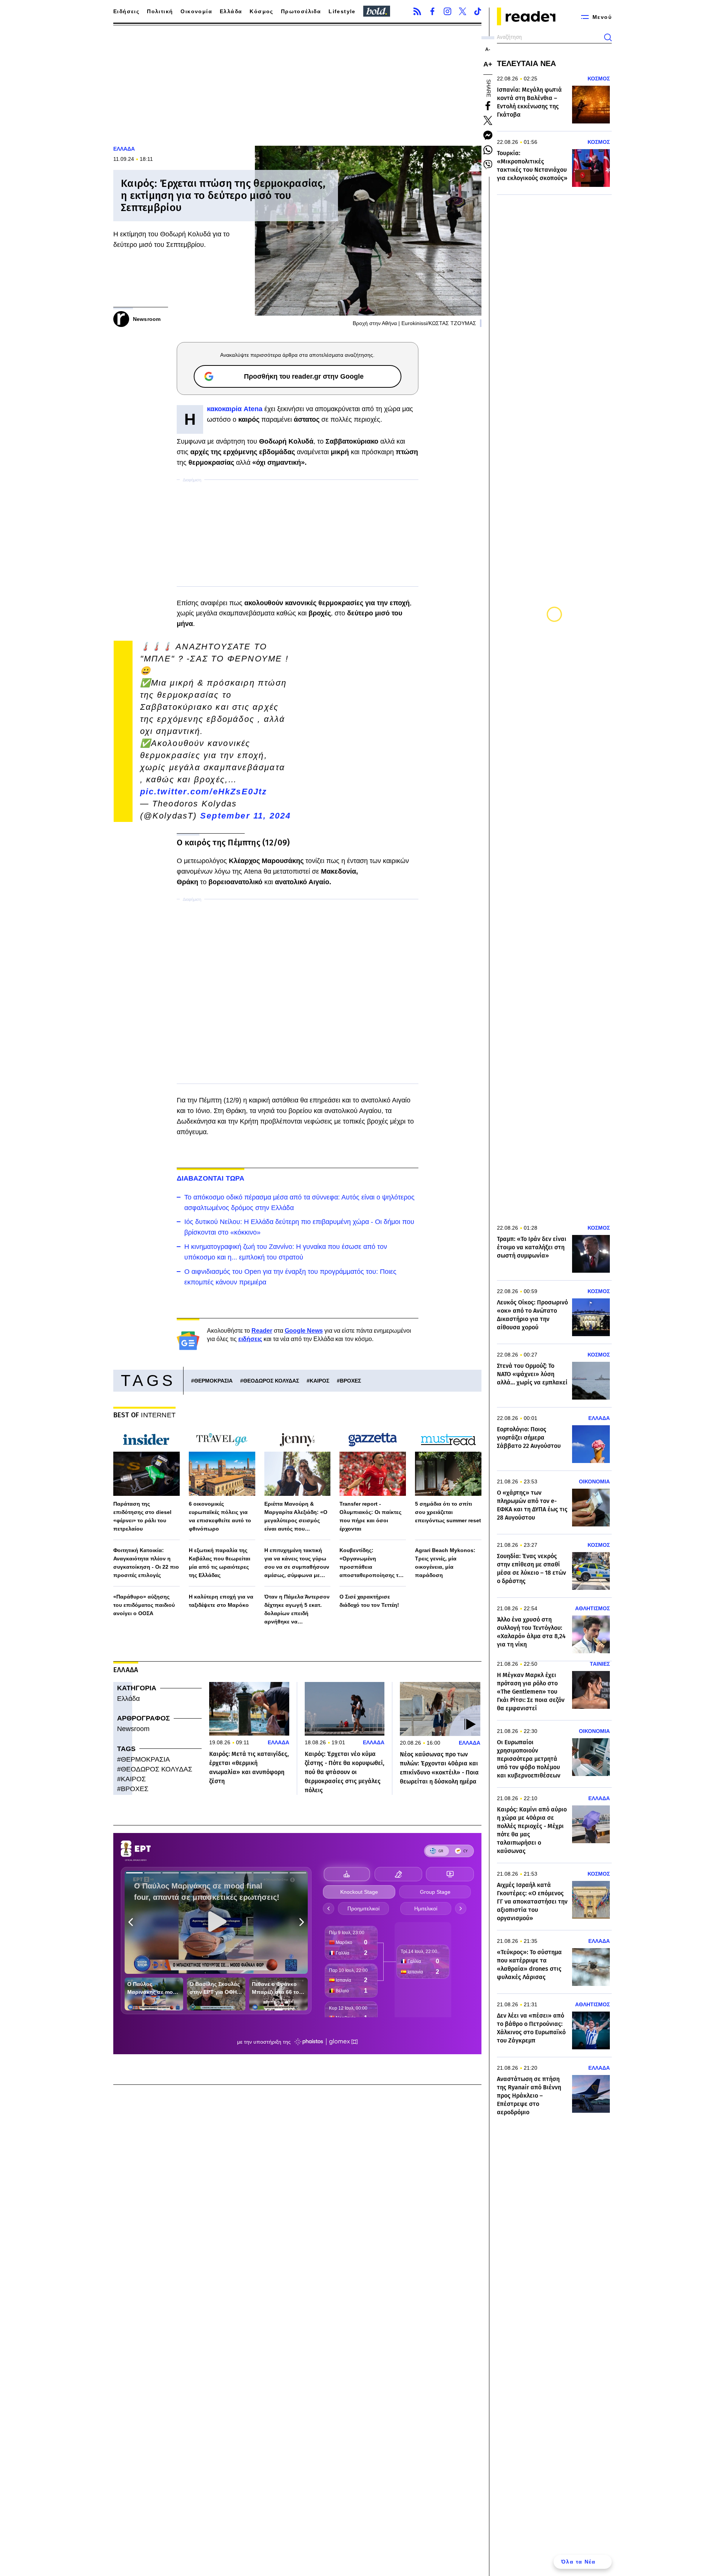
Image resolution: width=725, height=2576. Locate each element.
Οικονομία (196, 11)
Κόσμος (261, 11)
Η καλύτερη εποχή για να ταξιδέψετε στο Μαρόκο (221, 1601)
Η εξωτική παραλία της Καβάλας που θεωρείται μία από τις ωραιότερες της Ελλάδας (220, 1563)
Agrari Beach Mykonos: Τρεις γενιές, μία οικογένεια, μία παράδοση (445, 1563)
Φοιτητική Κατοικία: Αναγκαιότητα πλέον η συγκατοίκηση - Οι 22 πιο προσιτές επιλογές (146, 1563)
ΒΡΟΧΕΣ (350, 1381)
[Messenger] (488, 135)
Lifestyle (342, 11)
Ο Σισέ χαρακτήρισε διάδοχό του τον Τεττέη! (369, 1601)
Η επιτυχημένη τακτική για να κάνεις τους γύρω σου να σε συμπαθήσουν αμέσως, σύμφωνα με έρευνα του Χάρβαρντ (297, 1563)
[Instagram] (447, 11)
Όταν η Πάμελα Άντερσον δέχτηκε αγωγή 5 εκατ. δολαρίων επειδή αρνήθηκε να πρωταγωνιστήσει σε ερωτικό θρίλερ (297, 1610)
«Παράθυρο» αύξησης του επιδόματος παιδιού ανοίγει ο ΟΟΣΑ (144, 1605)
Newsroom (133, 1729)
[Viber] (488, 165)
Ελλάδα (231, 11)
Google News (304, 1331)
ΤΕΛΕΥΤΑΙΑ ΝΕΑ (526, 63)
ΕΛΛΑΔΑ (124, 149)
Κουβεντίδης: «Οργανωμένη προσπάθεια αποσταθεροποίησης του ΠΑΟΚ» (372, 1563)
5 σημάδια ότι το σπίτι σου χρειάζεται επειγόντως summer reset (448, 1512)
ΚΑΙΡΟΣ (319, 1381)
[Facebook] (432, 11)
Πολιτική (160, 11)
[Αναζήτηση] (608, 37)
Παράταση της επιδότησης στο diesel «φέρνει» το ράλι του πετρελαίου (142, 1516)
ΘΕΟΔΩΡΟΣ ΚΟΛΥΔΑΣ (271, 1381)
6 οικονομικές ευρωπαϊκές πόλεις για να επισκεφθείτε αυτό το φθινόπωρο (220, 1516)
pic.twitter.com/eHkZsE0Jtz (204, 792)
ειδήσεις (250, 1339)
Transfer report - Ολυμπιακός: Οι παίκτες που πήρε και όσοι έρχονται (370, 1516)
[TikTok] (478, 11)
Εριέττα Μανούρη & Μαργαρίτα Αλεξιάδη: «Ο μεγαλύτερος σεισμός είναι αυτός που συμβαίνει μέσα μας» (296, 1517)
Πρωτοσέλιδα (301, 11)
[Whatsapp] (488, 150)
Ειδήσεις (126, 11)
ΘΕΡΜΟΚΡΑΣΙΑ (213, 1381)
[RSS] (417, 11)
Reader (262, 1331)
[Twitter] (463, 11)
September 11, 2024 (246, 816)
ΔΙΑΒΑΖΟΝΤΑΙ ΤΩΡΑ (211, 1178)
